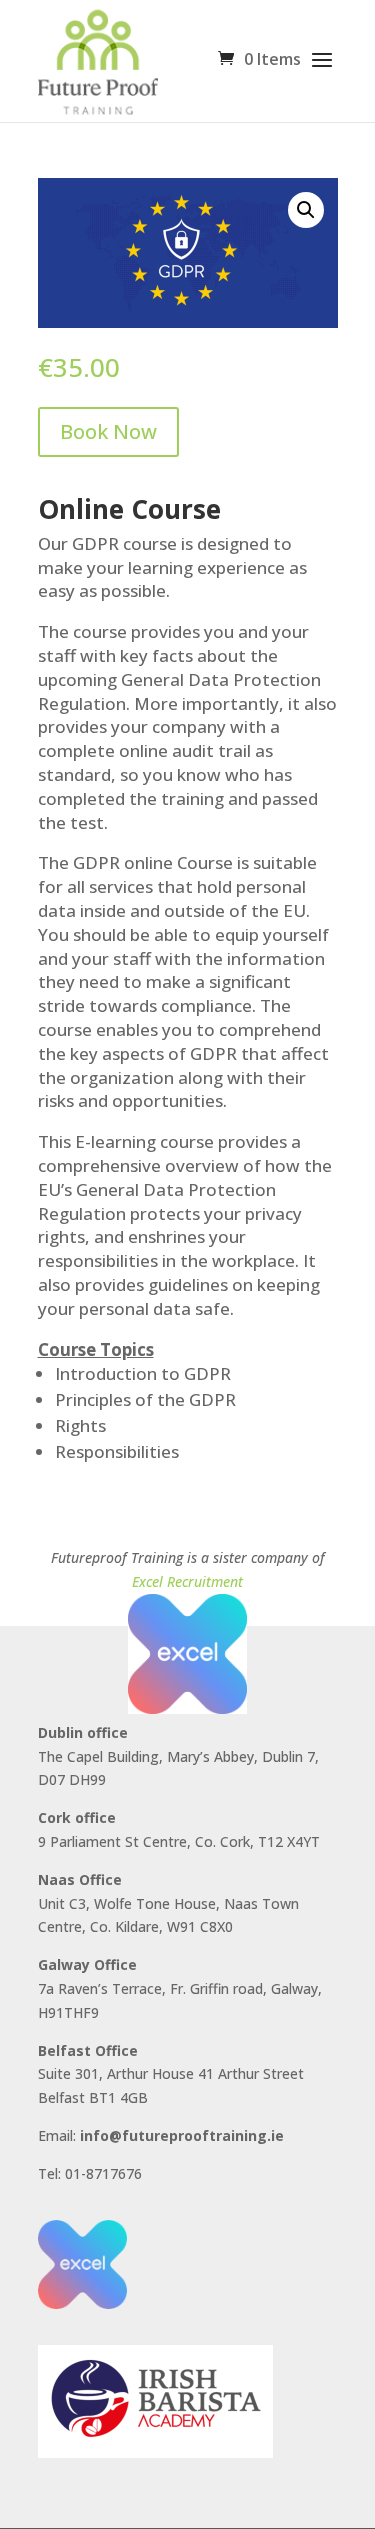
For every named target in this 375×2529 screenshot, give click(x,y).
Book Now (108, 431)
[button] (306, 210)
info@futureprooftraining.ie (182, 2135)
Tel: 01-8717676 (90, 2173)
